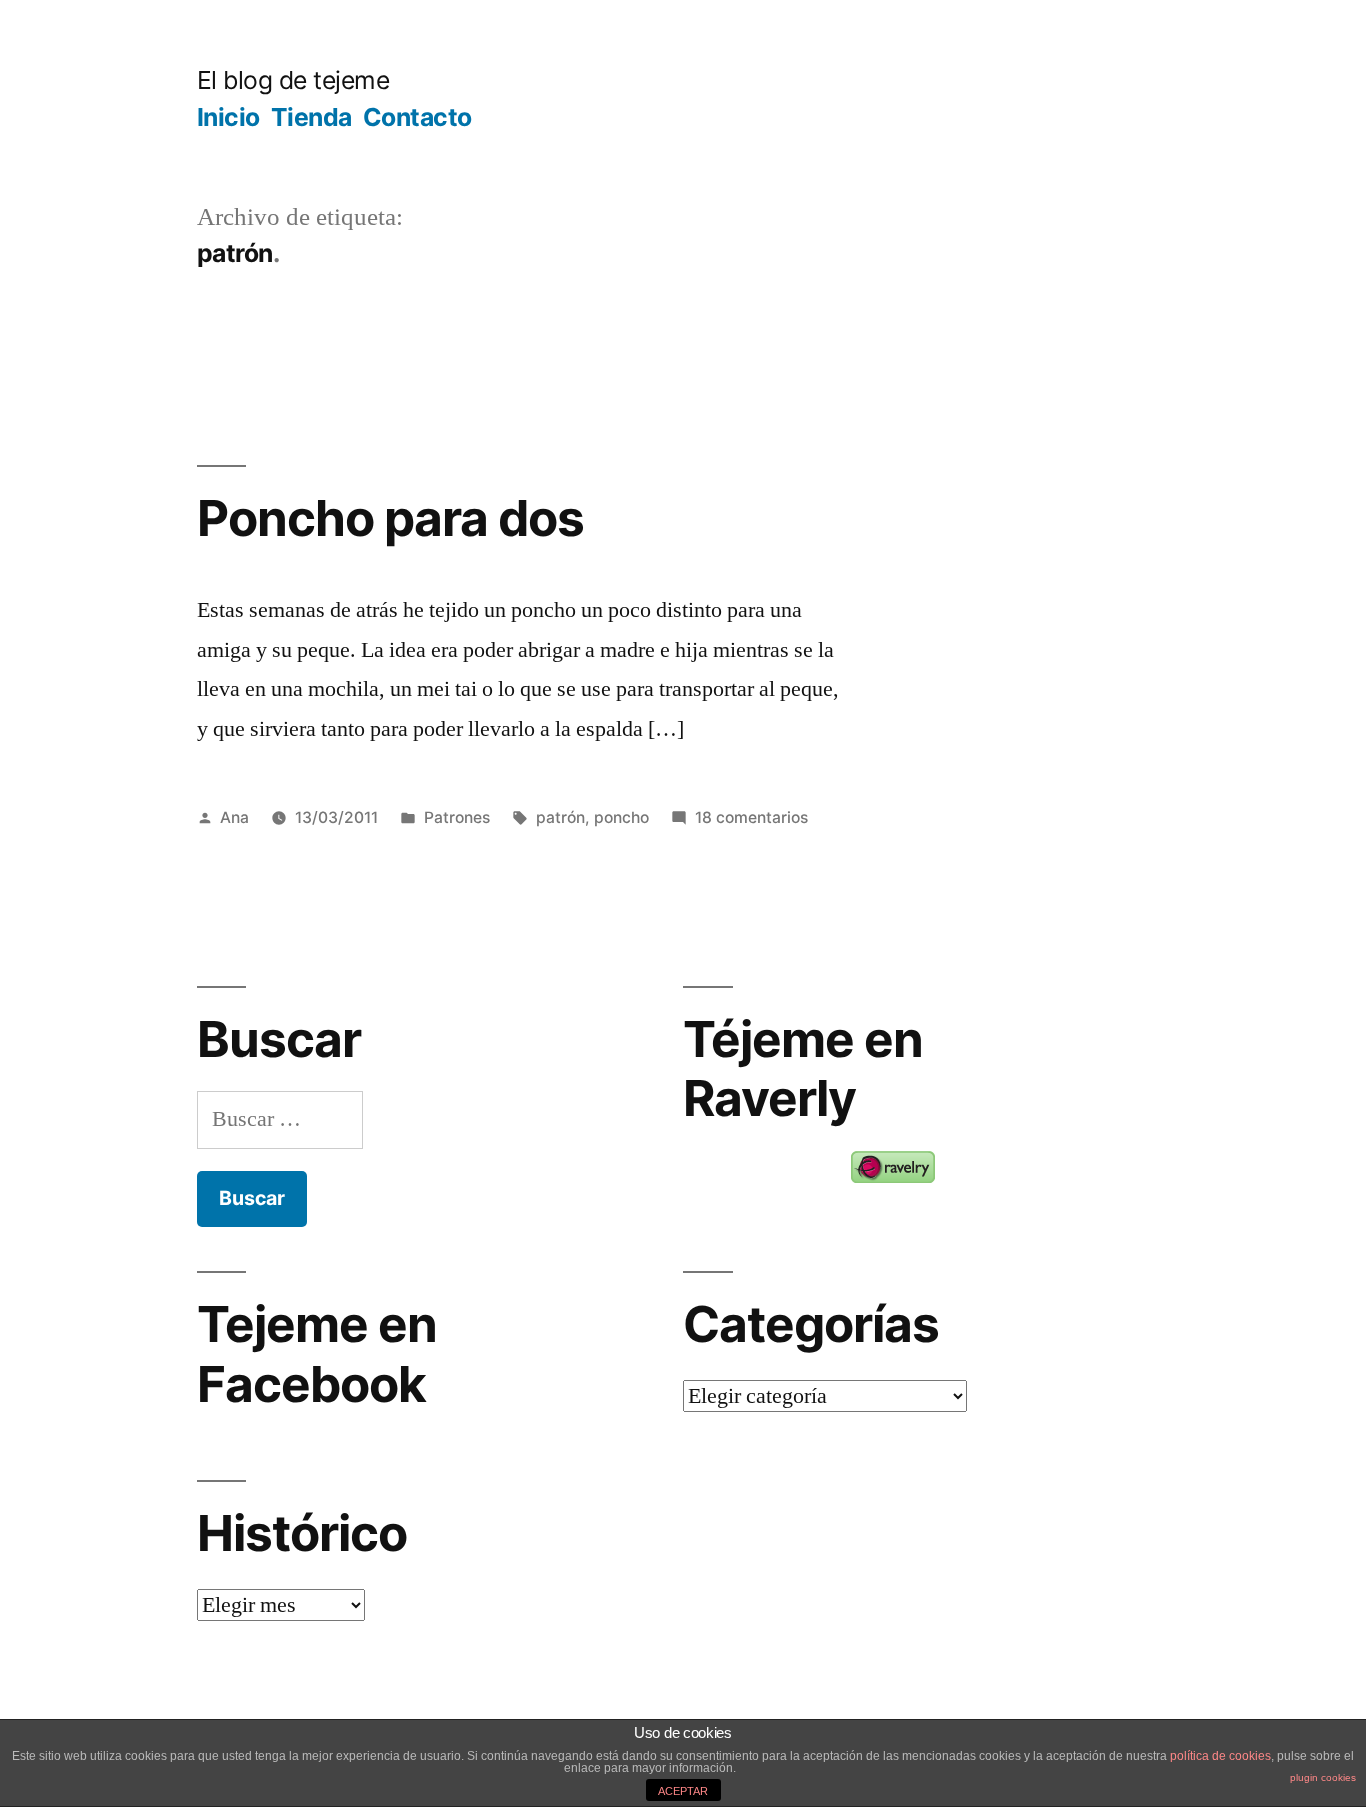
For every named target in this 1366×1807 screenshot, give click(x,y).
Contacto (417, 117)
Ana (234, 817)
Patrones (457, 817)
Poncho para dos (390, 518)
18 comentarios (751, 817)
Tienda (311, 117)
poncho (621, 817)
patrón (560, 817)
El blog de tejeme (293, 80)
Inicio (228, 117)
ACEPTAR (683, 1791)
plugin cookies (1323, 1777)
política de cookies (1220, 1756)
